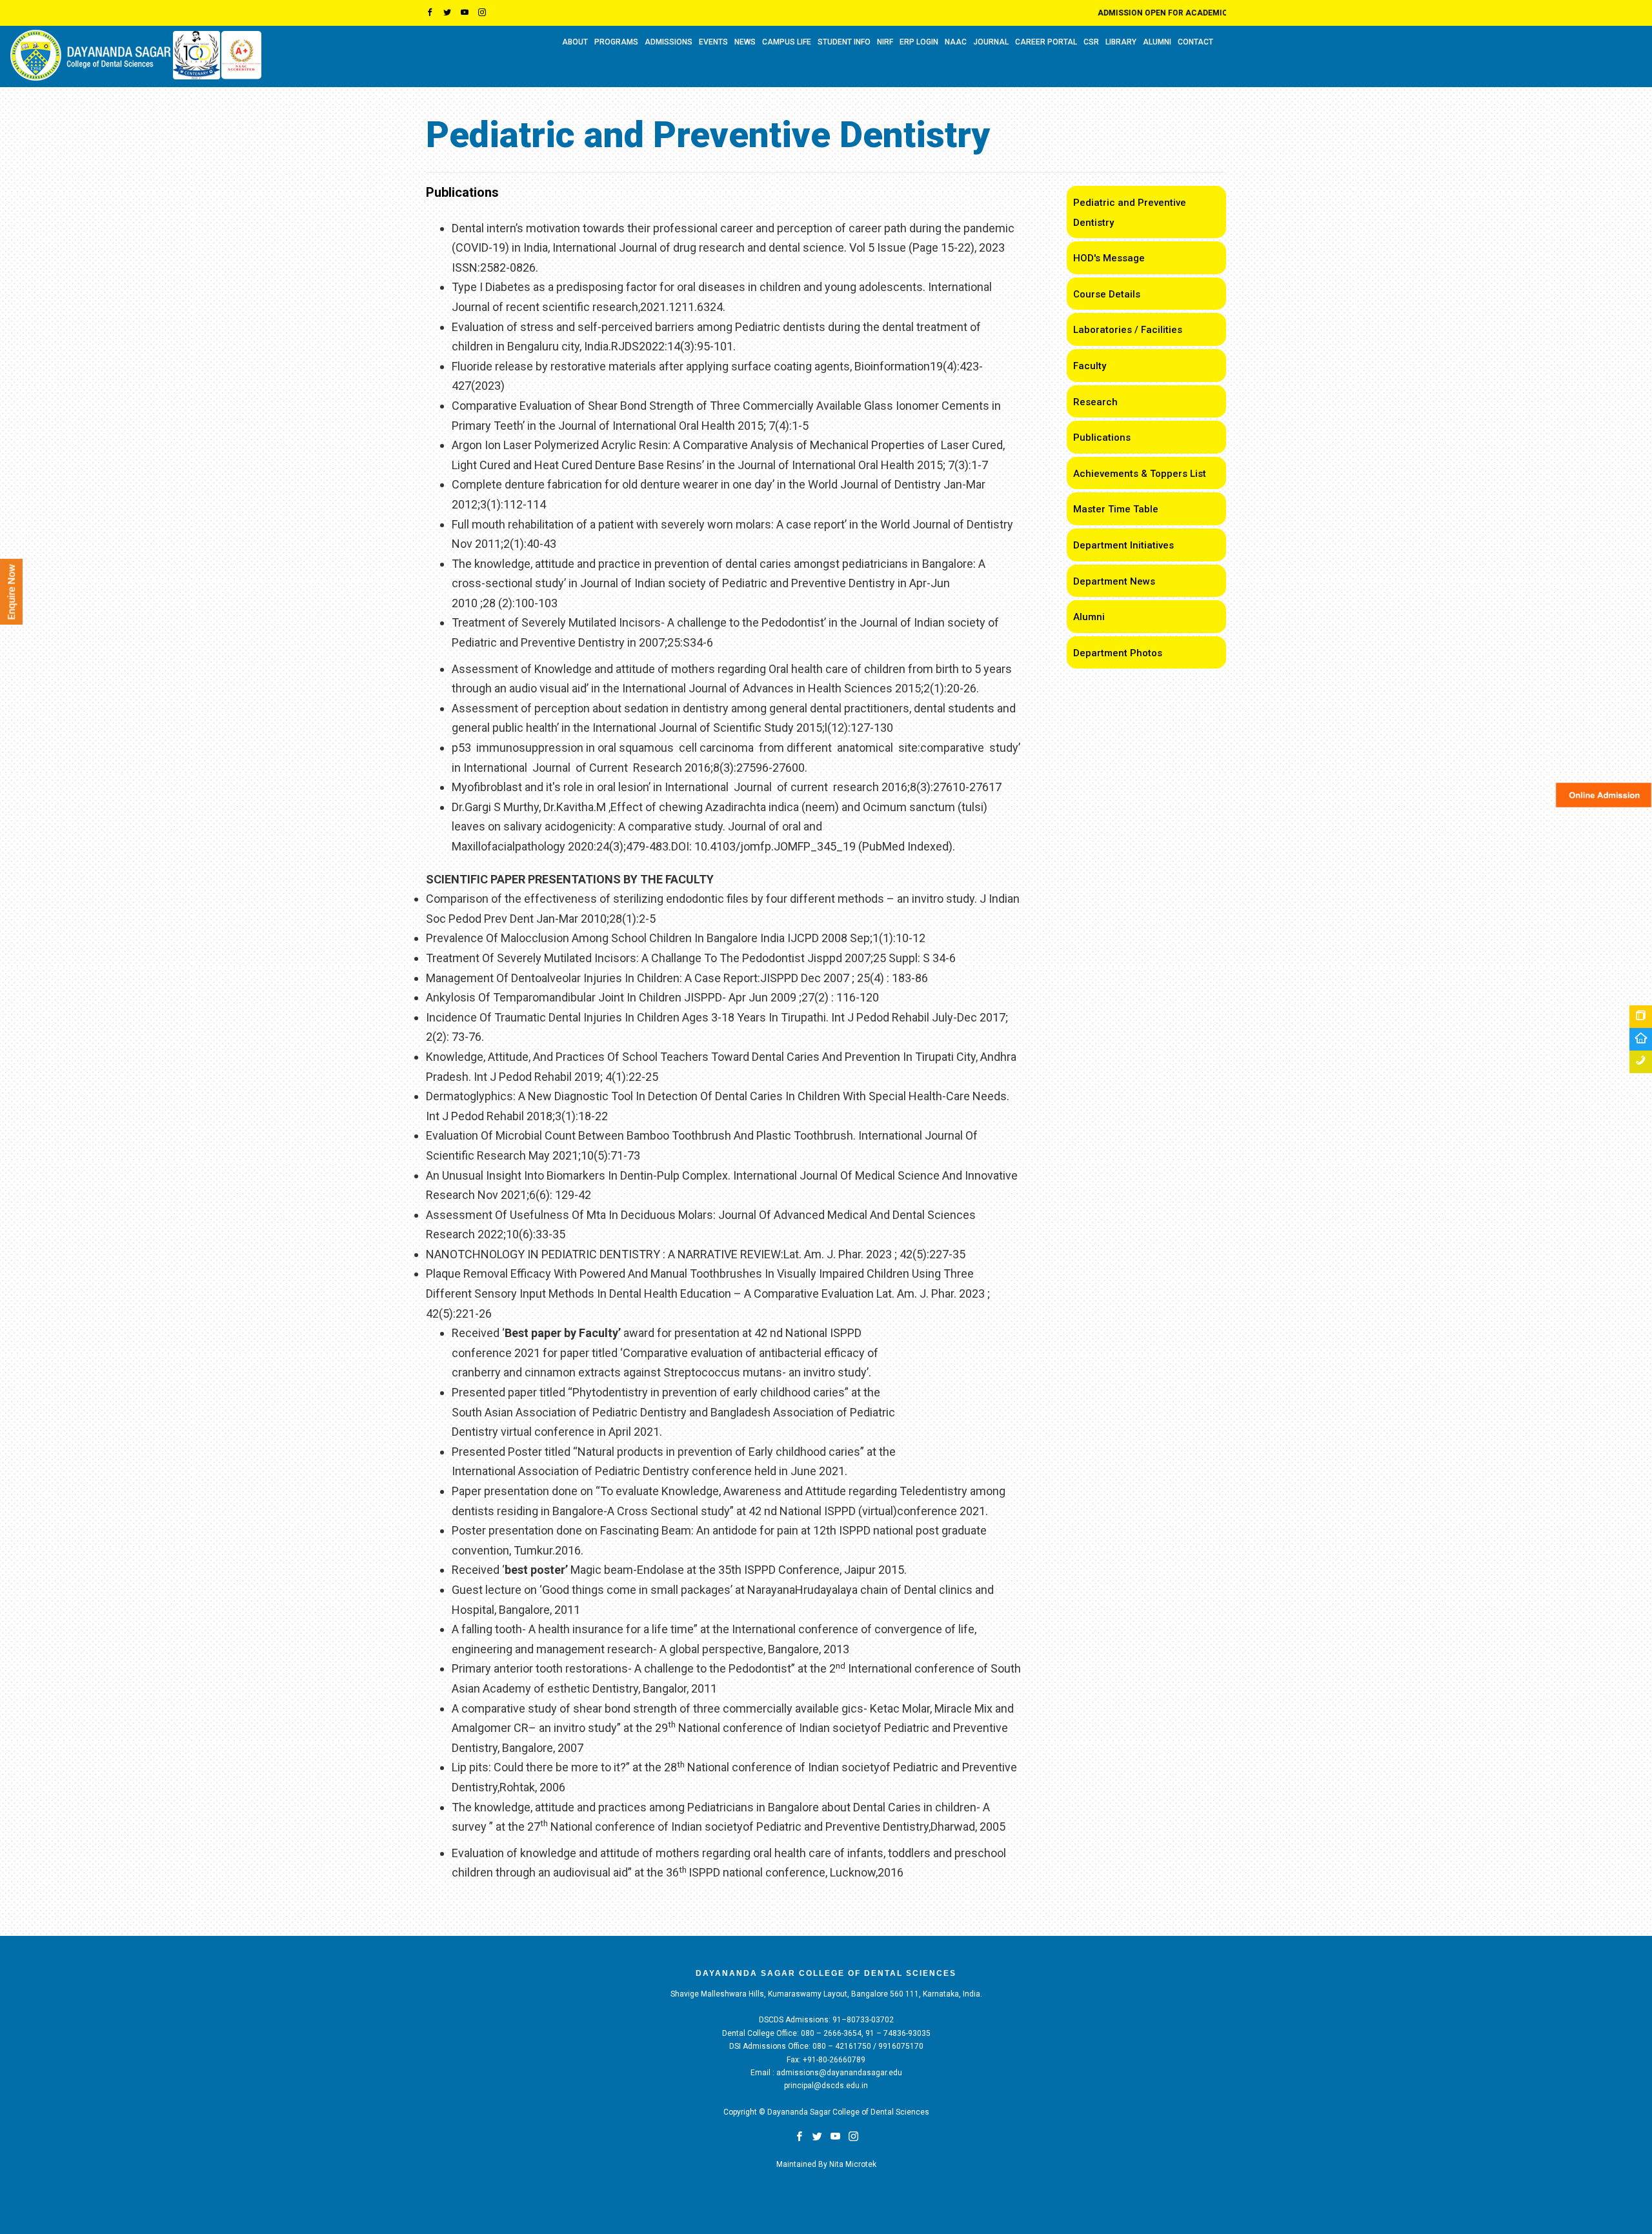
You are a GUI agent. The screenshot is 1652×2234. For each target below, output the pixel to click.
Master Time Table (1116, 509)
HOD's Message (1109, 258)
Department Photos (1118, 653)
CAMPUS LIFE (787, 42)
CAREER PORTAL (1046, 42)
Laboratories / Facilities (1128, 330)
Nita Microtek (853, 2164)
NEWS (745, 42)
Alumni (1089, 617)
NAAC (956, 42)
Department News (1114, 581)
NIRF (885, 42)
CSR (1091, 42)
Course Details (1107, 294)
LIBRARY (1121, 42)
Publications (1102, 438)
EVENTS (713, 42)
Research (1095, 402)
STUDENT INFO (844, 42)
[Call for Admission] (1641, 1062)
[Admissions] (1641, 1017)
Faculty (1090, 366)
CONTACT (1195, 42)
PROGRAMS (616, 42)
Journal (991, 42)
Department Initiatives (1123, 545)
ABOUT (575, 42)
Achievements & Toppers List (1140, 474)
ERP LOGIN (919, 42)
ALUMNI (1157, 42)
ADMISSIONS (669, 42)
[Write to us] (1641, 1039)
